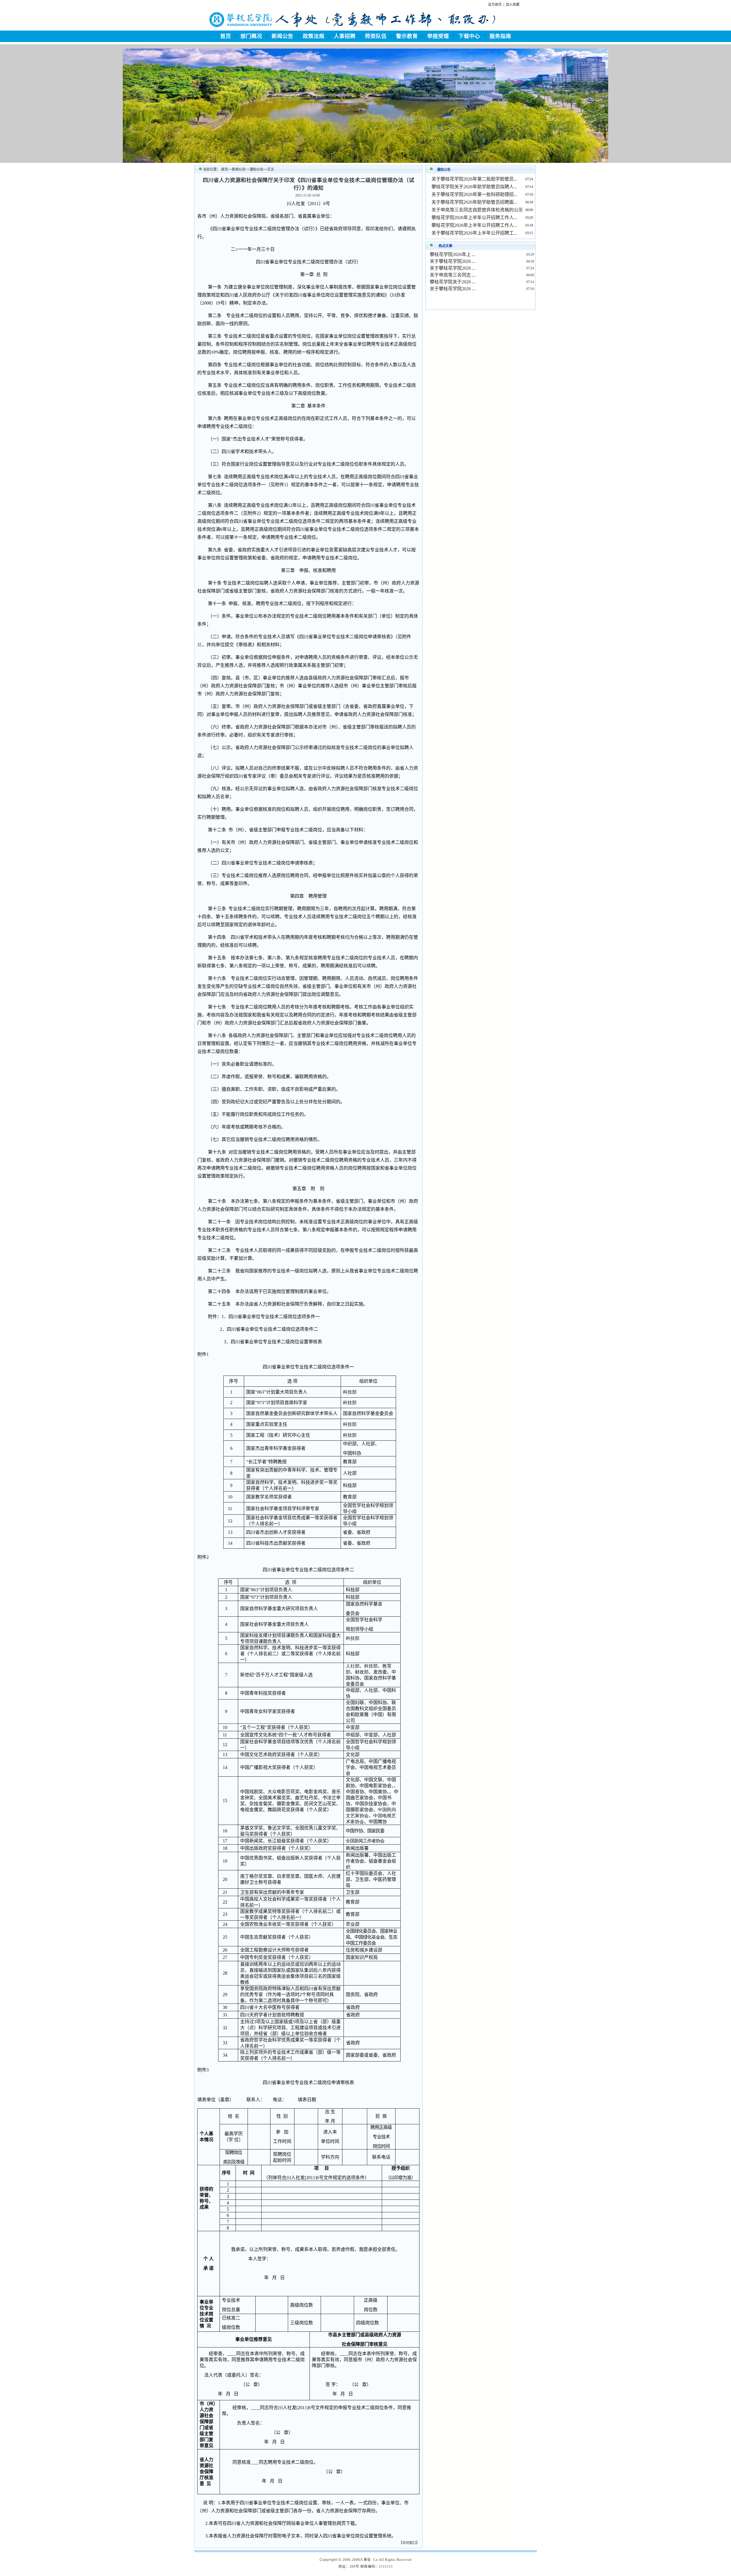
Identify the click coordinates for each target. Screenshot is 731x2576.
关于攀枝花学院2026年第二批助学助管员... (474, 179)
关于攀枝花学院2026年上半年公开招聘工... (474, 233)
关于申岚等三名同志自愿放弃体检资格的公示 (477, 210)
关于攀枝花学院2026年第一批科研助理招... (474, 194)
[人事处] (352, 29)
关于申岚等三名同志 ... (453, 275)
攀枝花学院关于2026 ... (453, 282)
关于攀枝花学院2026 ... (453, 261)
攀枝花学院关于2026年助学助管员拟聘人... (474, 187)
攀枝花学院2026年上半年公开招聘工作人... (474, 218)
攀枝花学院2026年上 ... (453, 254)
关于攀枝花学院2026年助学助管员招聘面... (474, 202)
